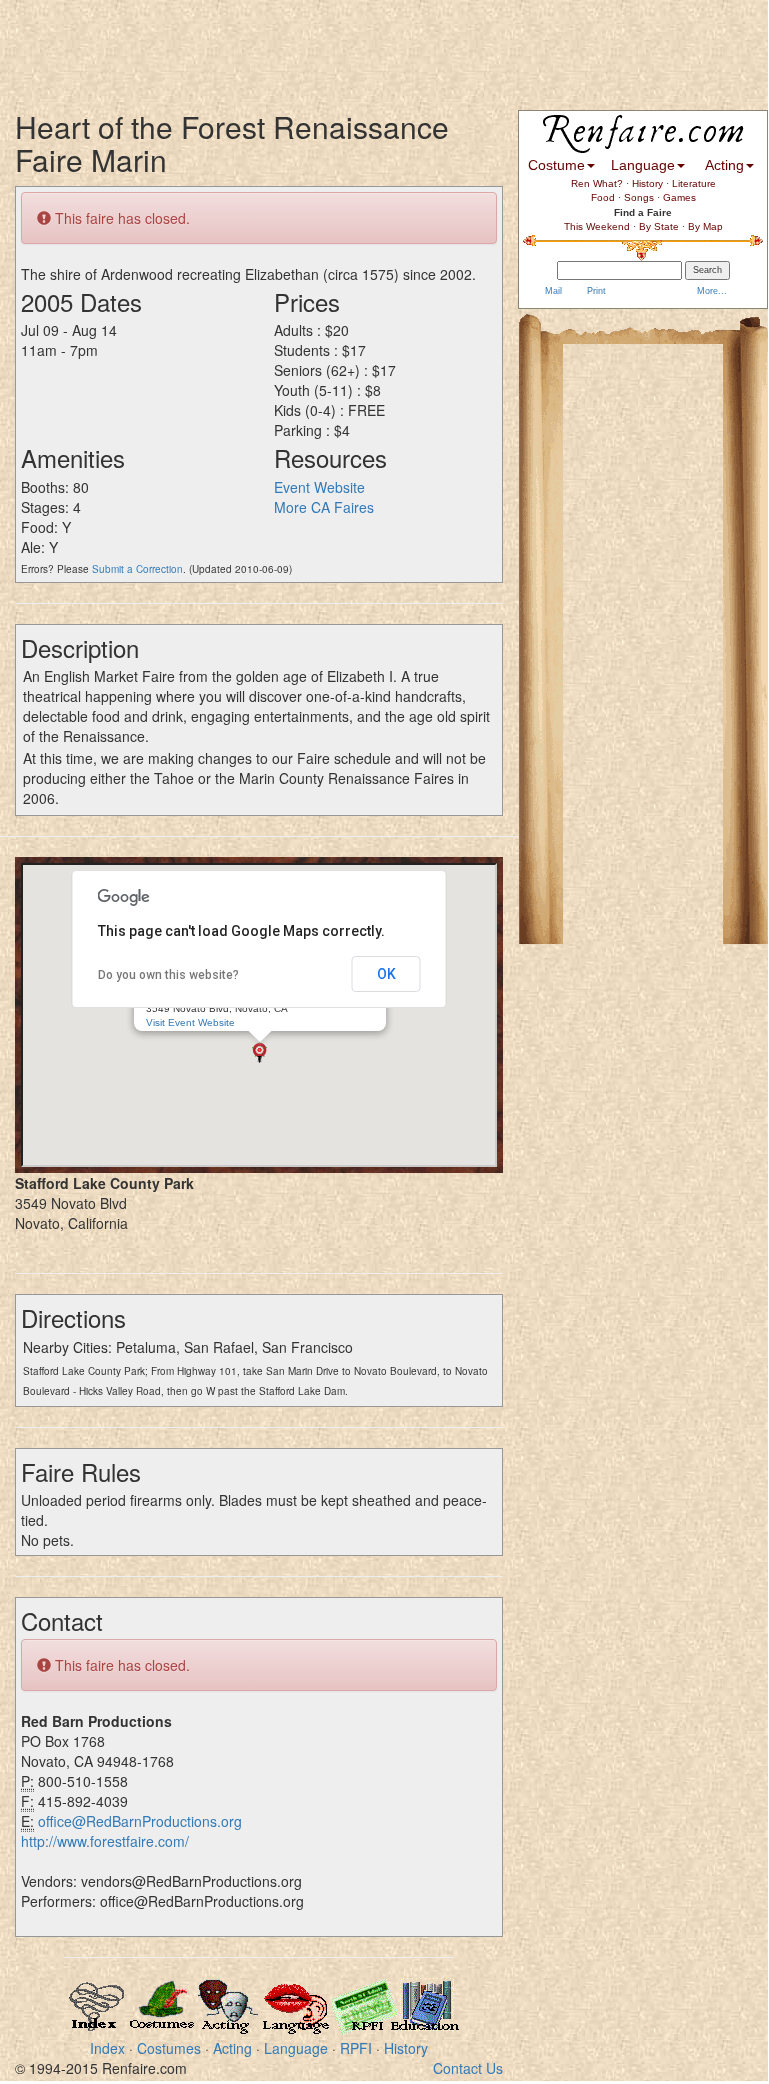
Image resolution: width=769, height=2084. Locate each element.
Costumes (169, 2048)
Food (603, 197)
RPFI (356, 2048)
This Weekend (597, 226)
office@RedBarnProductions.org (140, 1821)
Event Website (319, 487)
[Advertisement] (364, 45)
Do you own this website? (168, 975)
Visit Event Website (190, 1022)
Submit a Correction (137, 569)
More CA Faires (324, 507)
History (406, 2048)
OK (386, 974)
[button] (259, 1052)
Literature (694, 183)
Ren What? (597, 183)
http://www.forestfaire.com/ (105, 1841)
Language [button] (643, 165)
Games (679, 197)
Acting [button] (724, 165)
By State (659, 226)
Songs (639, 197)
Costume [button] (556, 165)
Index (107, 2048)
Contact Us (468, 2068)
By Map (705, 226)
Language (296, 2048)
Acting (232, 2048)
